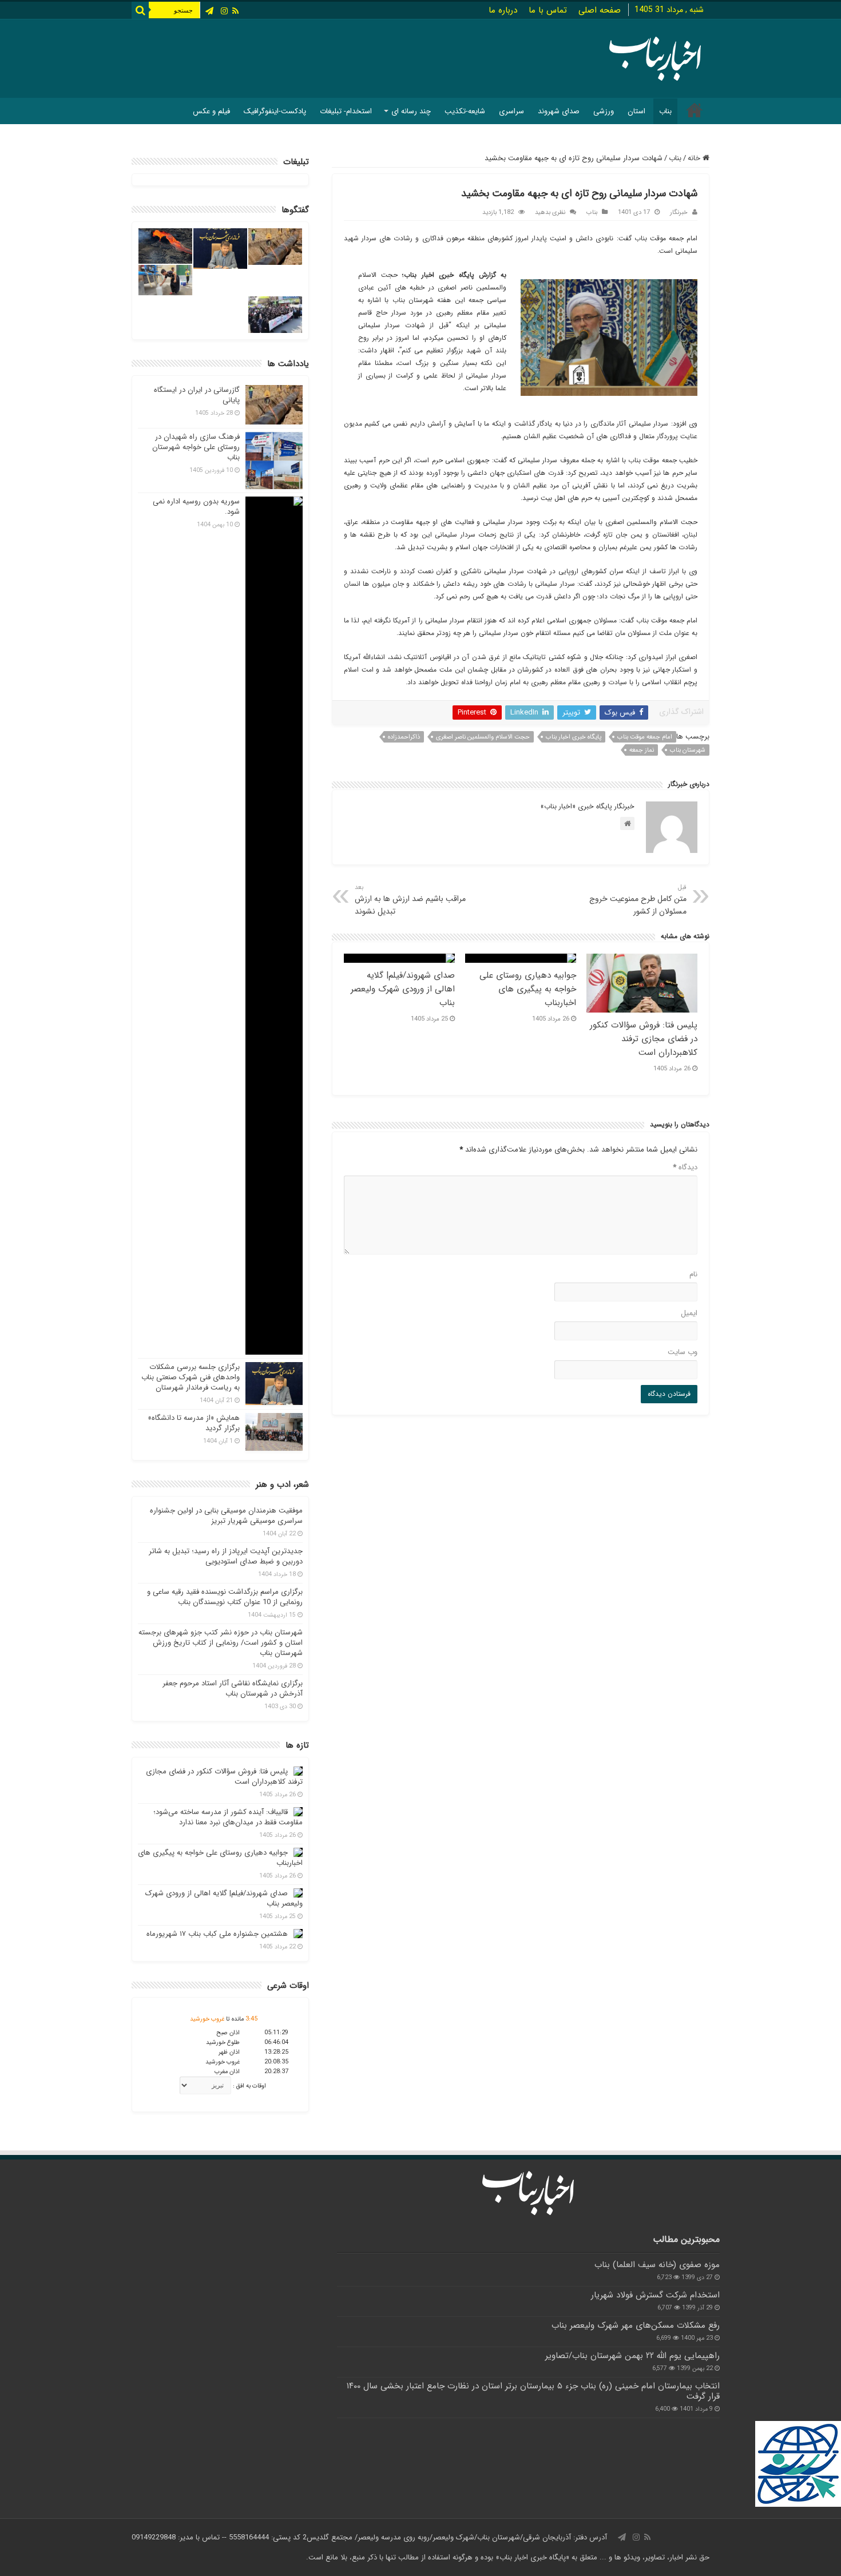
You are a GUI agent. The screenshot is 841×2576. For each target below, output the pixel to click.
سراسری (511, 111)
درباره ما (503, 10)
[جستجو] (140, 10)
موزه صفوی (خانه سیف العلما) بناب (657, 2265)
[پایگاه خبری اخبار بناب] (655, 57)
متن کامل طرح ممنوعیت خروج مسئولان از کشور (638, 900)
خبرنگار (679, 212)
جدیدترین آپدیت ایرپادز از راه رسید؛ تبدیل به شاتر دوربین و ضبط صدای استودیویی (226, 1556)
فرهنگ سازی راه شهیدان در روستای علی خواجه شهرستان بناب (196, 447)
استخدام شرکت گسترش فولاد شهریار (655, 2295)
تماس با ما (548, 10)
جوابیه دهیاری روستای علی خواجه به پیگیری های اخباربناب (528, 989)
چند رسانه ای (411, 111)
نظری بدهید (550, 212)
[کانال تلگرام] (209, 11)
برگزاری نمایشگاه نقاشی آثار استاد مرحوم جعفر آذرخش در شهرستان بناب (233, 1688)
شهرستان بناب (688, 750)
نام (693, 1274)
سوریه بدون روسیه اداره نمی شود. (196, 507)
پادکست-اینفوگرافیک (275, 111)
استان (636, 111)
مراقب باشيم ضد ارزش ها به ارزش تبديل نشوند (410, 900)
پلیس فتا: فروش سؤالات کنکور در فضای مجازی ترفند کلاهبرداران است (644, 1039)
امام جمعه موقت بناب (645, 737)
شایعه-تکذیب (465, 111)
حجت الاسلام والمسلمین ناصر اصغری (483, 737)
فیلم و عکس (211, 111)
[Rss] (235, 11)
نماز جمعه (642, 750)
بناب (665, 111)
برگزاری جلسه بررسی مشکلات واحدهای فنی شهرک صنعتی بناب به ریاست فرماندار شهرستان (191, 1377)
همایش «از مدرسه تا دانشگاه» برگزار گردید (194, 1423)
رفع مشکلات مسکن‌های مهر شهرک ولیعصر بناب (636, 2325)
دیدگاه (685, 1167)
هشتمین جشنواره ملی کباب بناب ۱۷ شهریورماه (217, 1934)
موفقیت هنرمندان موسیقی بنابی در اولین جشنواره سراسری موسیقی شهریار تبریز (226, 1516)
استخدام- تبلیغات (346, 111)
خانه (695, 158)
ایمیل (689, 1313)
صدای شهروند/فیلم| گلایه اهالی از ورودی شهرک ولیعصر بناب (403, 989)
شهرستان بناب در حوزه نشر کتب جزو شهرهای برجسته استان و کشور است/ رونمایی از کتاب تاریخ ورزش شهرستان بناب (221, 1643)
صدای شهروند (559, 111)
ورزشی (604, 111)
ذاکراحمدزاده (404, 737)
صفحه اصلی (600, 10)
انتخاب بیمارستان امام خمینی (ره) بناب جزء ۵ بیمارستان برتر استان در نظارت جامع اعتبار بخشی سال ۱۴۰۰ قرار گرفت (533, 2391)
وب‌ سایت (683, 1352)
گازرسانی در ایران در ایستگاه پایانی (197, 395)
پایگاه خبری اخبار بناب (574, 737)
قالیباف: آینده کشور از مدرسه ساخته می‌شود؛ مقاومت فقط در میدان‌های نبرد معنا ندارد (228, 1817)
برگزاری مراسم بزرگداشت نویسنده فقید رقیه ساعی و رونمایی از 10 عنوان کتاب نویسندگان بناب (225, 1597)
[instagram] (224, 11)
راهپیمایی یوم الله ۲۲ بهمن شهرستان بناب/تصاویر (632, 2356)
